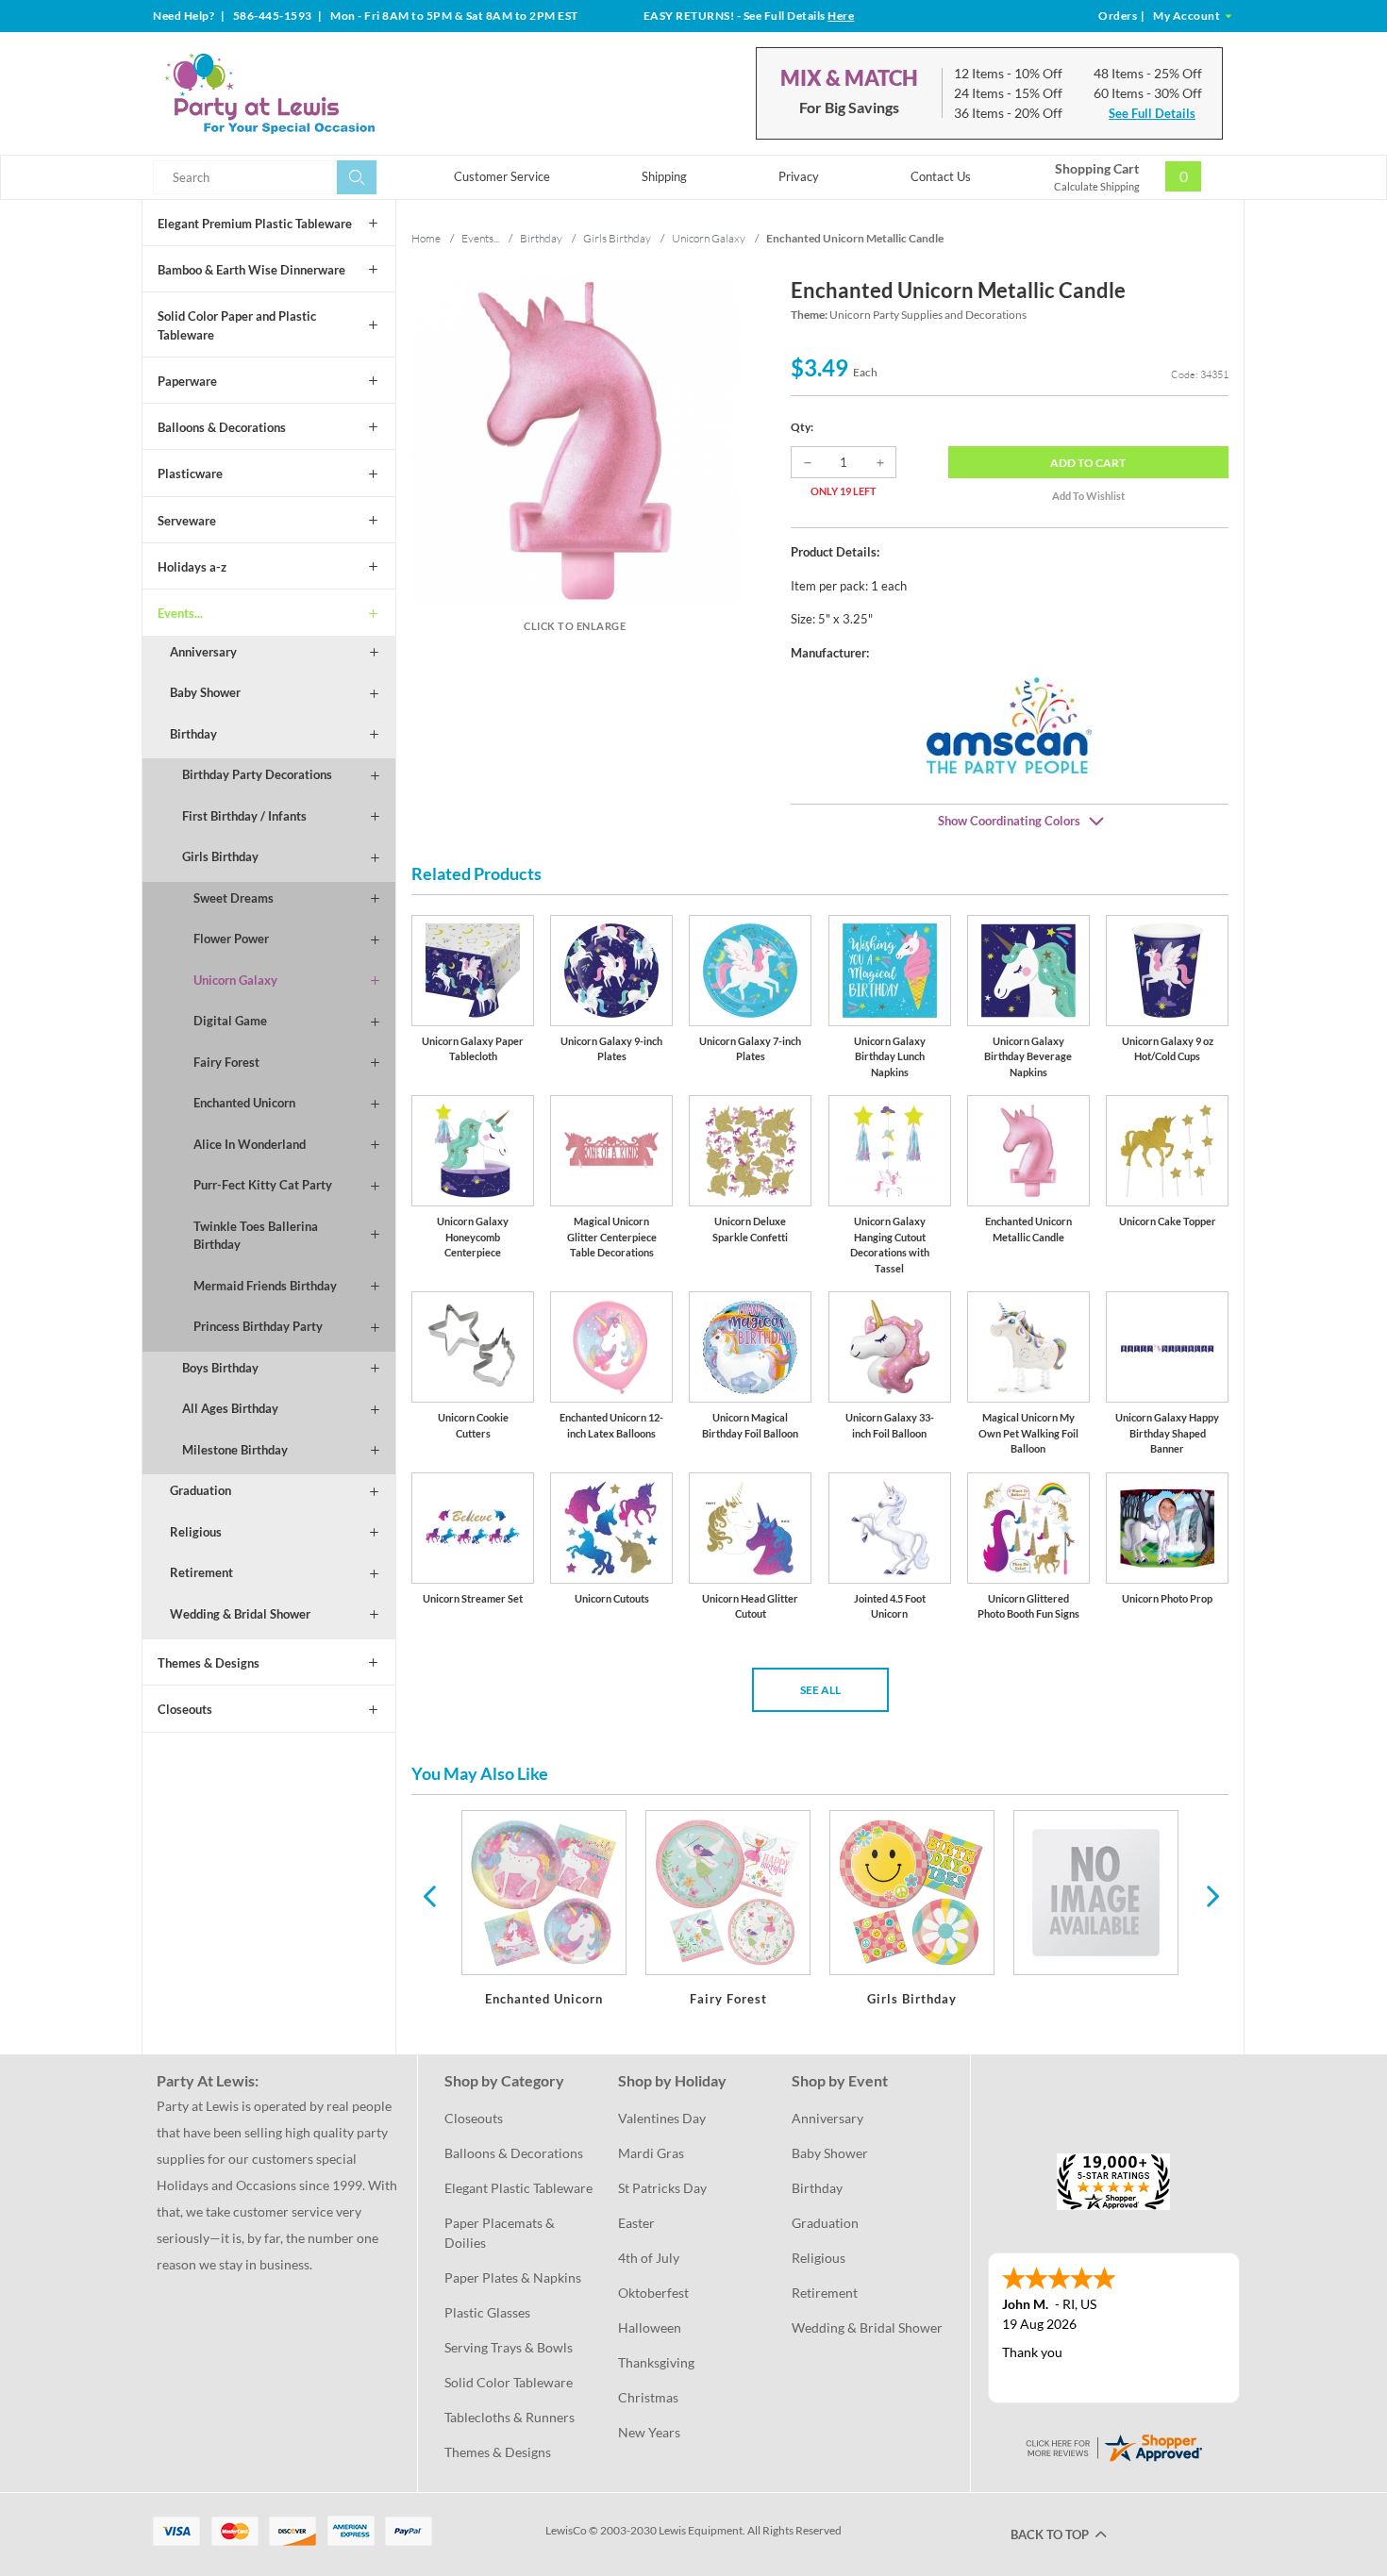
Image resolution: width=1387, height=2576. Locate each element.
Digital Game (230, 1021)
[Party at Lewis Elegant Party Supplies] (315, 93)
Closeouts (185, 1709)
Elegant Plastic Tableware (518, 2188)
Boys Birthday (220, 1368)
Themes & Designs (209, 1663)
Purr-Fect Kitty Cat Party (263, 1185)
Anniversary (203, 652)
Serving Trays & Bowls (509, 2347)
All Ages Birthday (230, 1408)
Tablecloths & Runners (510, 2417)
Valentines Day (662, 2118)
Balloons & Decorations (222, 427)
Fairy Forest (226, 1062)
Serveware (187, 521)
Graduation (201, 1490)
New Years (649, 2432)
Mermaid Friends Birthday (265, 1286)
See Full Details (1152, 113)
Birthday (193, 734)
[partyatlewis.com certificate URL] (1113, 2445)
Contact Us (941, 176)
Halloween (650, 2327)
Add (1088, 463)
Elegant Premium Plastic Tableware (255, 224)
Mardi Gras (651, 2153)
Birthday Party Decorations (257, 774)
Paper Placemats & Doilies (501, 2233)
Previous (429, 1895)
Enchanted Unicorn (244, 1103)
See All (820, 1690)
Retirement (201, 1572)
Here (841, 16)
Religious (196, 1532)
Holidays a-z (192, 567)
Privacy (799, 176)
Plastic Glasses (487, 2312)
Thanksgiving (656, 2362)
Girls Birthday (220, 856)
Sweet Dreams (234, 898)
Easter (636, 2223)
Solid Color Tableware (509, 2382)
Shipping (664, 176)
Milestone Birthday (235, 1450)
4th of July (649, 2258)
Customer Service (502, 176)
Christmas (648, 2397)
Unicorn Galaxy (235, 980)
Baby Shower (205, 692)
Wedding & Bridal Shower (240, 1614)
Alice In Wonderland (250, 1144)
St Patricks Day (662, 2188)
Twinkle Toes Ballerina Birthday (256, 1236)
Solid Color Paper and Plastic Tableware (237, 325)
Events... (180, 613)
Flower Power (231, 939)
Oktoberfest (653, 2293)
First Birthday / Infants (244, 816)
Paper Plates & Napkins (513, 2277)
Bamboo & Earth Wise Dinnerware (251, 270)
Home (426, 238)
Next (1211, 1895)
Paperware (187, 381)
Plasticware (190, 474)
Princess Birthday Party (258, 1326)
